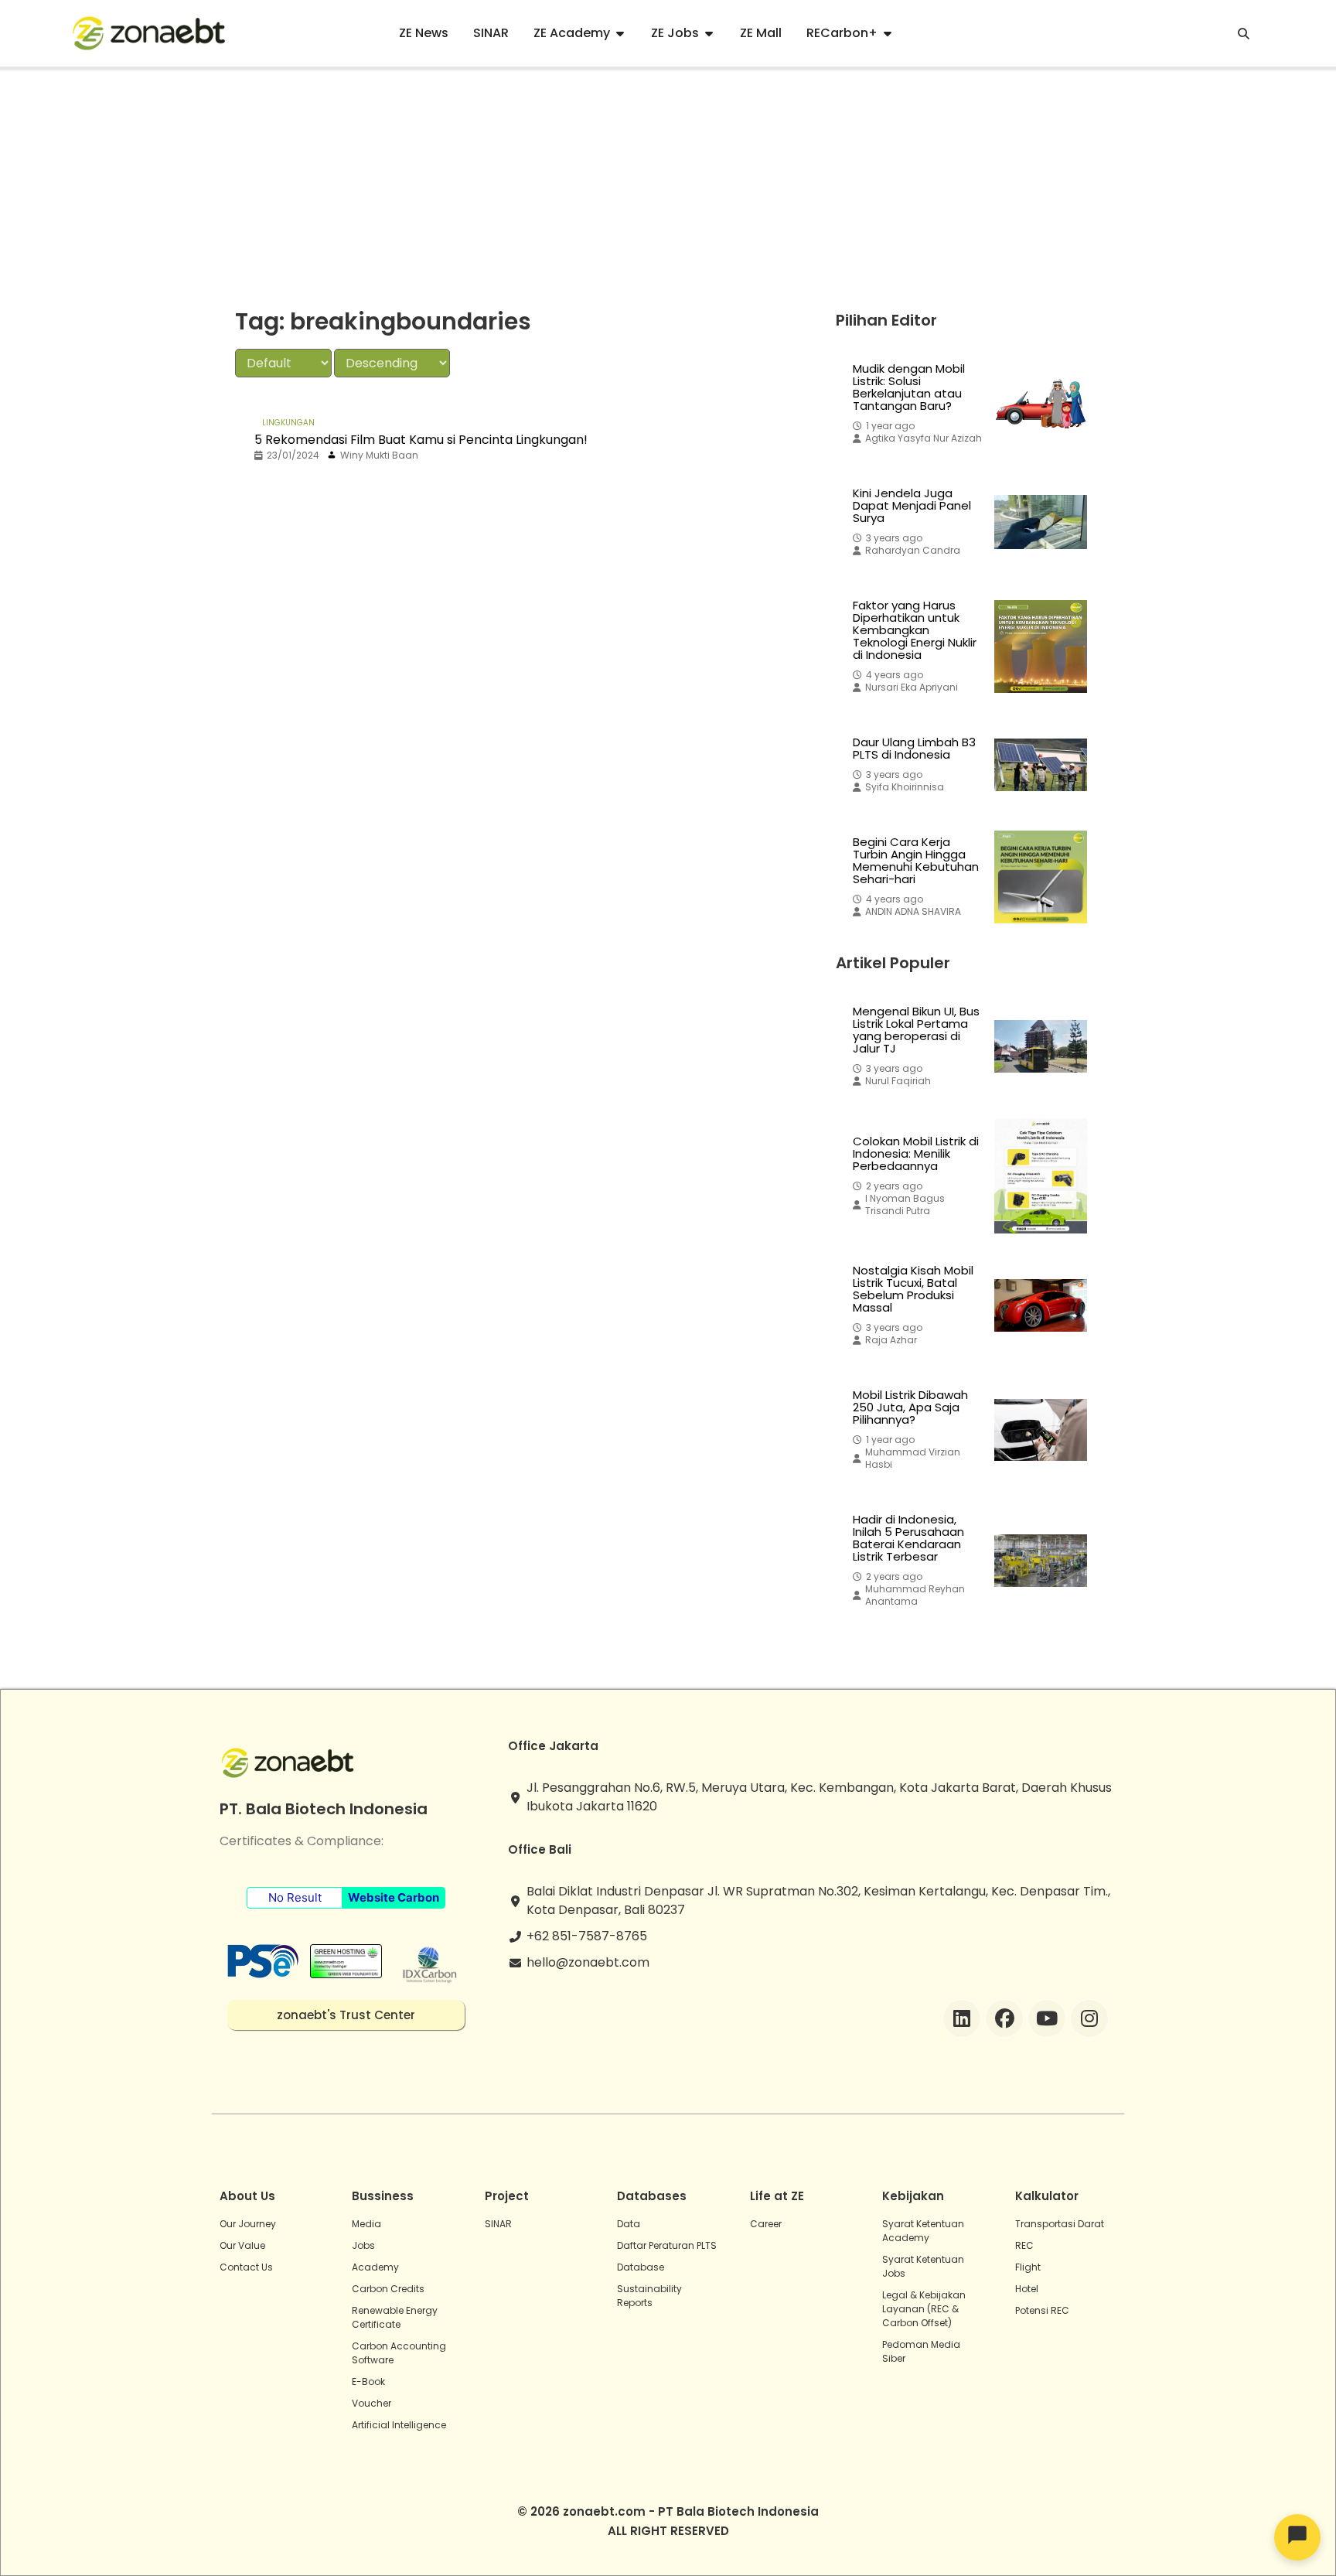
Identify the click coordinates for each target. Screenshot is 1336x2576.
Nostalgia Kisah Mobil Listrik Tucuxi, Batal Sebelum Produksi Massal (913, 1289)
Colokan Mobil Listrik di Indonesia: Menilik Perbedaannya (916, 1154)
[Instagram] (1089, 2018)
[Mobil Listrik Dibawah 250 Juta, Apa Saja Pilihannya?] (1041, 1430)
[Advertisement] (668, 186)
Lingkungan (288, 423)
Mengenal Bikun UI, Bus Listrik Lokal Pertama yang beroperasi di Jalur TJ (916, 1030)
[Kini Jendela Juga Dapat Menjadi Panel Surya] (1041, 522)
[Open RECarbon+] (888, 33)
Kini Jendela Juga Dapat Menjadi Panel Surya (912, 506)
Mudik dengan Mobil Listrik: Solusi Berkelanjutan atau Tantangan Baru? (909, 387)
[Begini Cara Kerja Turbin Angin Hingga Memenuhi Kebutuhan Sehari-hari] (1041, 877)
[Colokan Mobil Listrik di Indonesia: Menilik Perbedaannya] (1041, 1176)
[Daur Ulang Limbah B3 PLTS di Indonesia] (1041, 765)
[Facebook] (1004, 2018)
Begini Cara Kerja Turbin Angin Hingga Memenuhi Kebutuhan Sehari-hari (916, 861)
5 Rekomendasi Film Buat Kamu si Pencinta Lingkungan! (421, 440)
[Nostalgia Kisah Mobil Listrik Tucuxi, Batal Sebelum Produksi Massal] (1041, 1305)
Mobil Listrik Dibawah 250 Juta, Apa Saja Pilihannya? (910, 1407)
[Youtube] (1047, 2018)
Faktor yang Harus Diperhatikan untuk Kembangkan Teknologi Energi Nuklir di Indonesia (915, 630)
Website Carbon (394, 1897)
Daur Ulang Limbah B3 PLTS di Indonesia (914, 749)
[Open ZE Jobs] (709, 33)
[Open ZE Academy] (620, 33)
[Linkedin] (962, 2018)
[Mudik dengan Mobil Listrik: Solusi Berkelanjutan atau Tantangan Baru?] (1041, 404)
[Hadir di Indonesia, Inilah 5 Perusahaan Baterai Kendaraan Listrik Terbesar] (1041, 1561)
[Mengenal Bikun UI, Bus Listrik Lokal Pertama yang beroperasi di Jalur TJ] (1041, 1046)
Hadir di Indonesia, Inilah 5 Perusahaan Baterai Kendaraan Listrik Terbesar (908, 1538)
